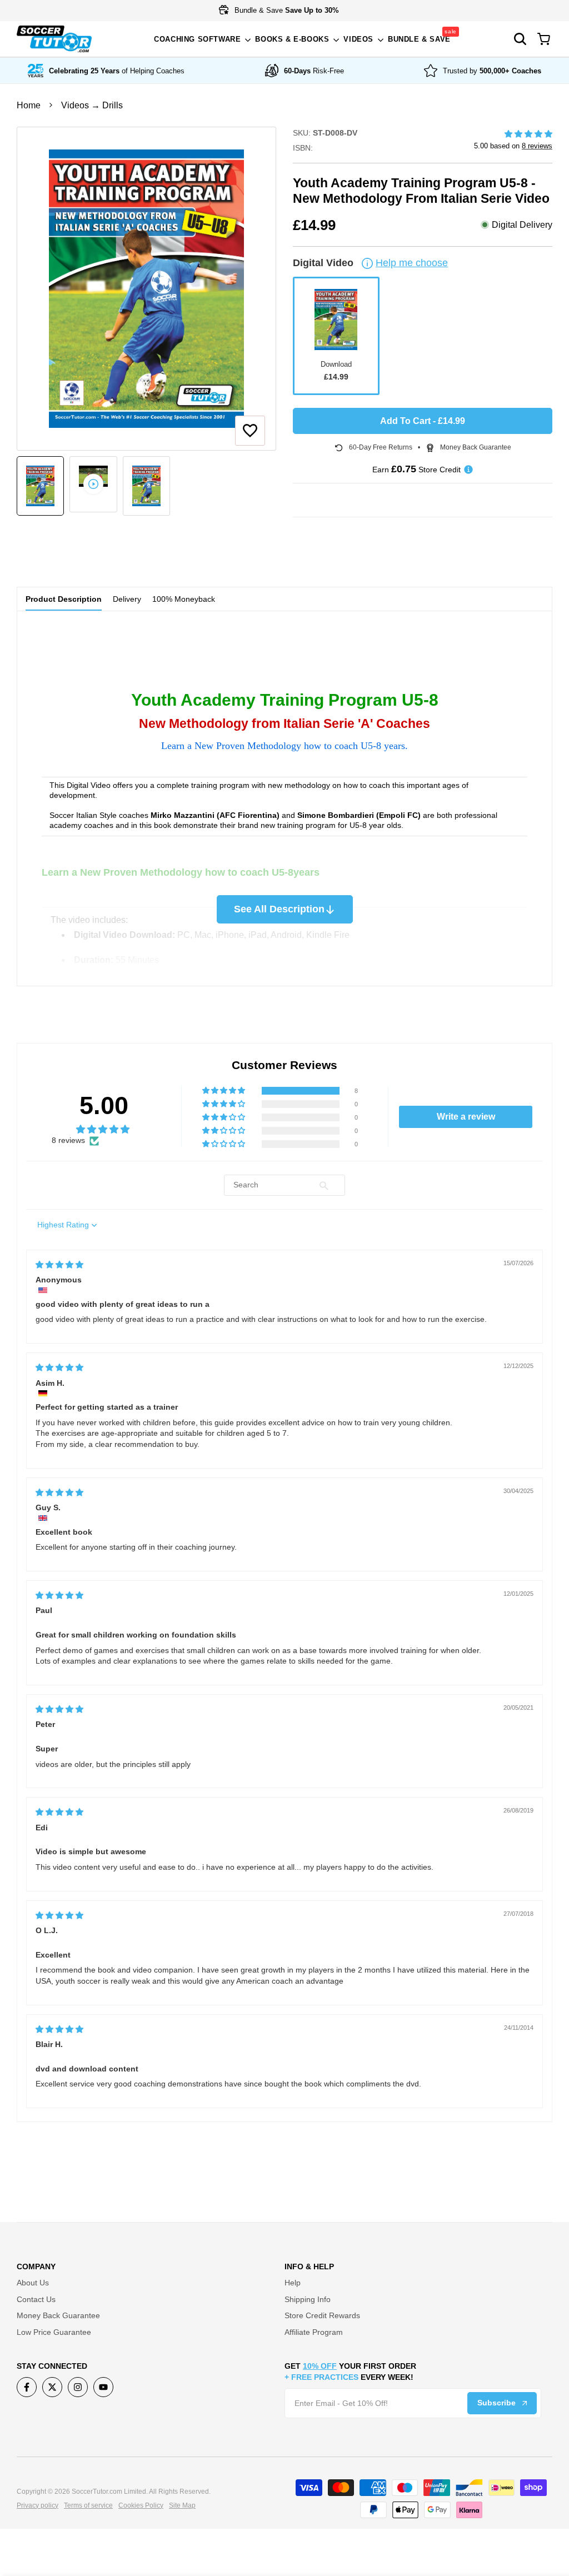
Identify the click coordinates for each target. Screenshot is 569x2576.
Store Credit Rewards (322, 2315)
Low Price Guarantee (54, 2332)
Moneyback (184, 599)
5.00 (104, 1105)
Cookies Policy (141, 2505)
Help (293, 2283)
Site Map (182, 2505)
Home (29, 105)
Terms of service (88, 2505)
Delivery (127, 599)
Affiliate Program (314, 2332)
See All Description (279, 909)
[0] (544, 39)
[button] (250, 431)
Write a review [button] (466, 1117)
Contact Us (36, 2299)
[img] (59, 1265)
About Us (33, 2283)
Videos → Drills (92, 105)
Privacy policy (38, 2505)
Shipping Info (308, 2299)
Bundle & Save (286, 10)
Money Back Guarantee (58, 2315)
